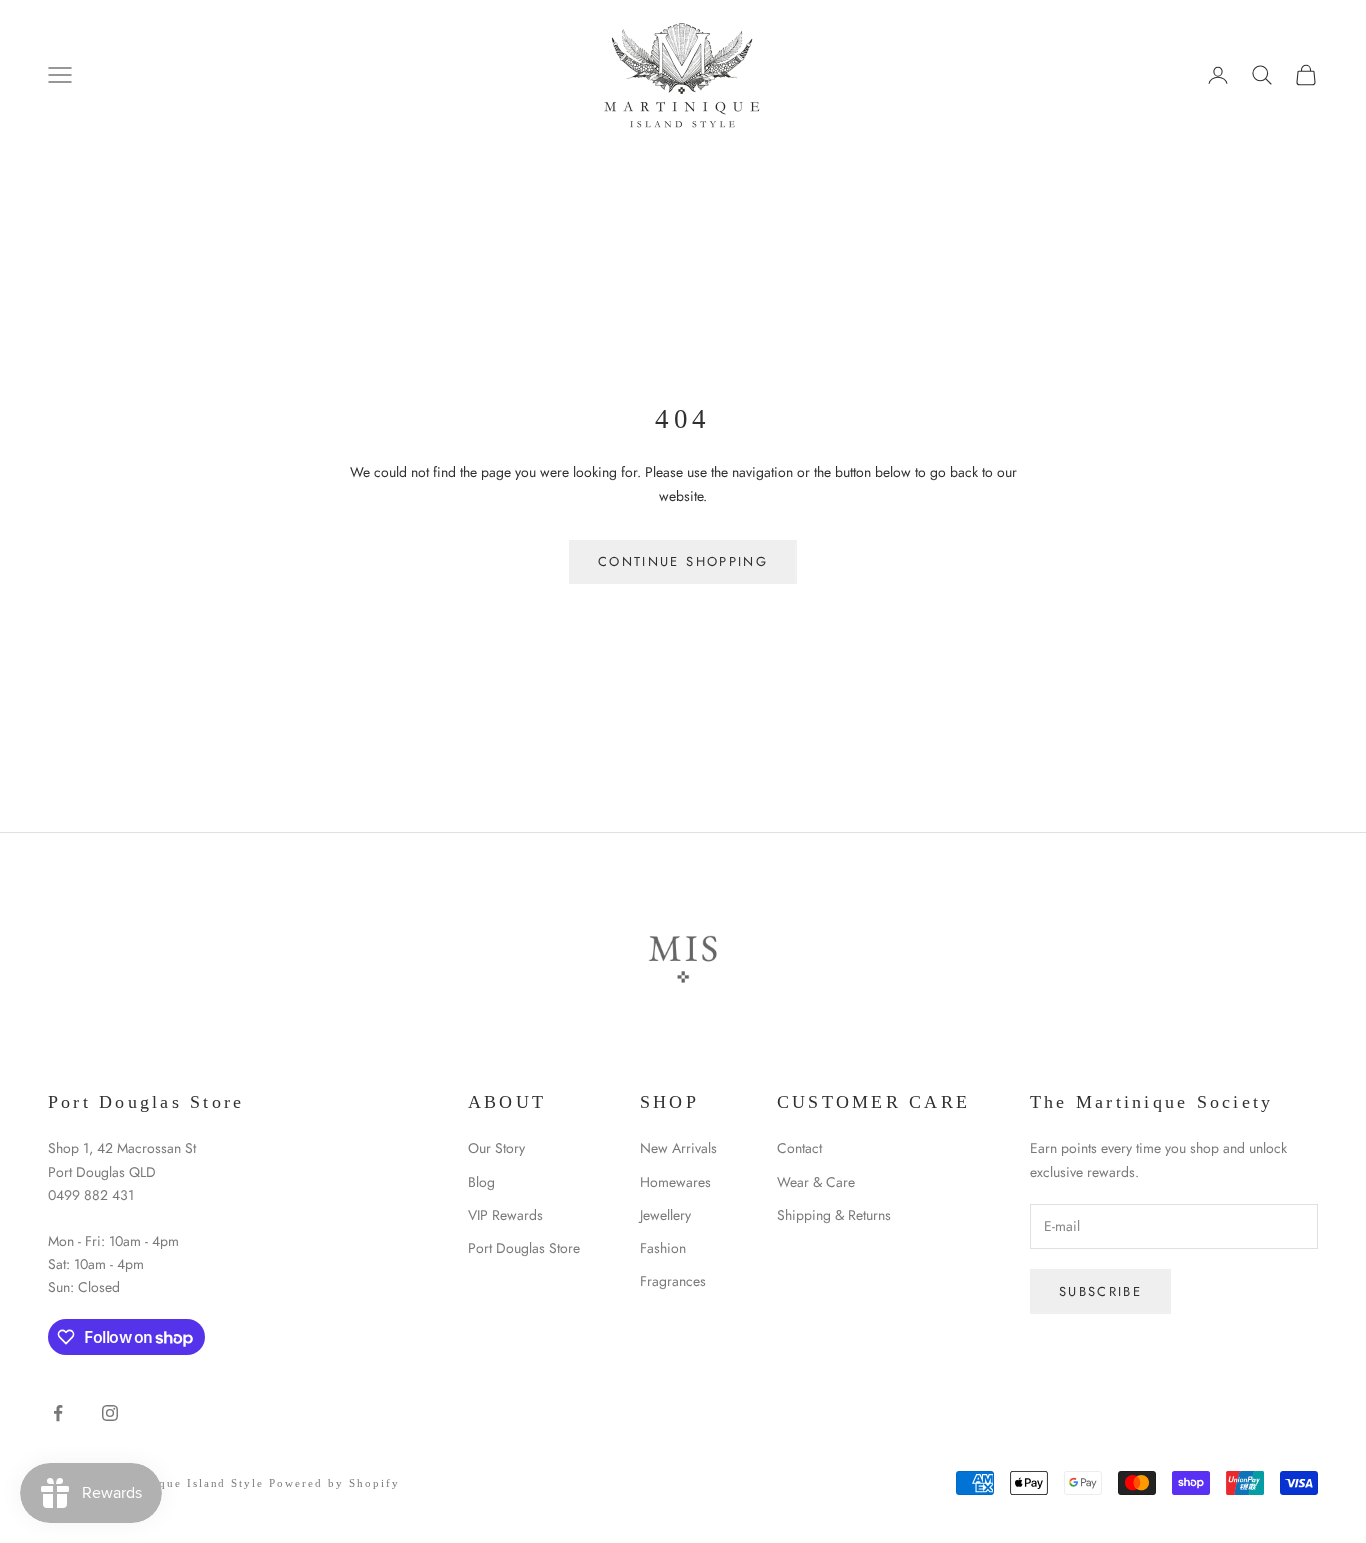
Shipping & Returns (834, 1215)
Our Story (496, 1148)
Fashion (663, 1248)
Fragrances (673, 1281)
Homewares (675, 1182)
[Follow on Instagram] (110, 1413)
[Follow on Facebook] (58, 1413)
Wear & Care (816, 1182)
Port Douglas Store (524, 1248)
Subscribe (1100, 1291)
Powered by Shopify (334, 1483)
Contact (799, 1148)
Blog (481, 1182)
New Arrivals (678, 1148)
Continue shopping (683, 561)
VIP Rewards (505, 1215)
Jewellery (665, 1215)
